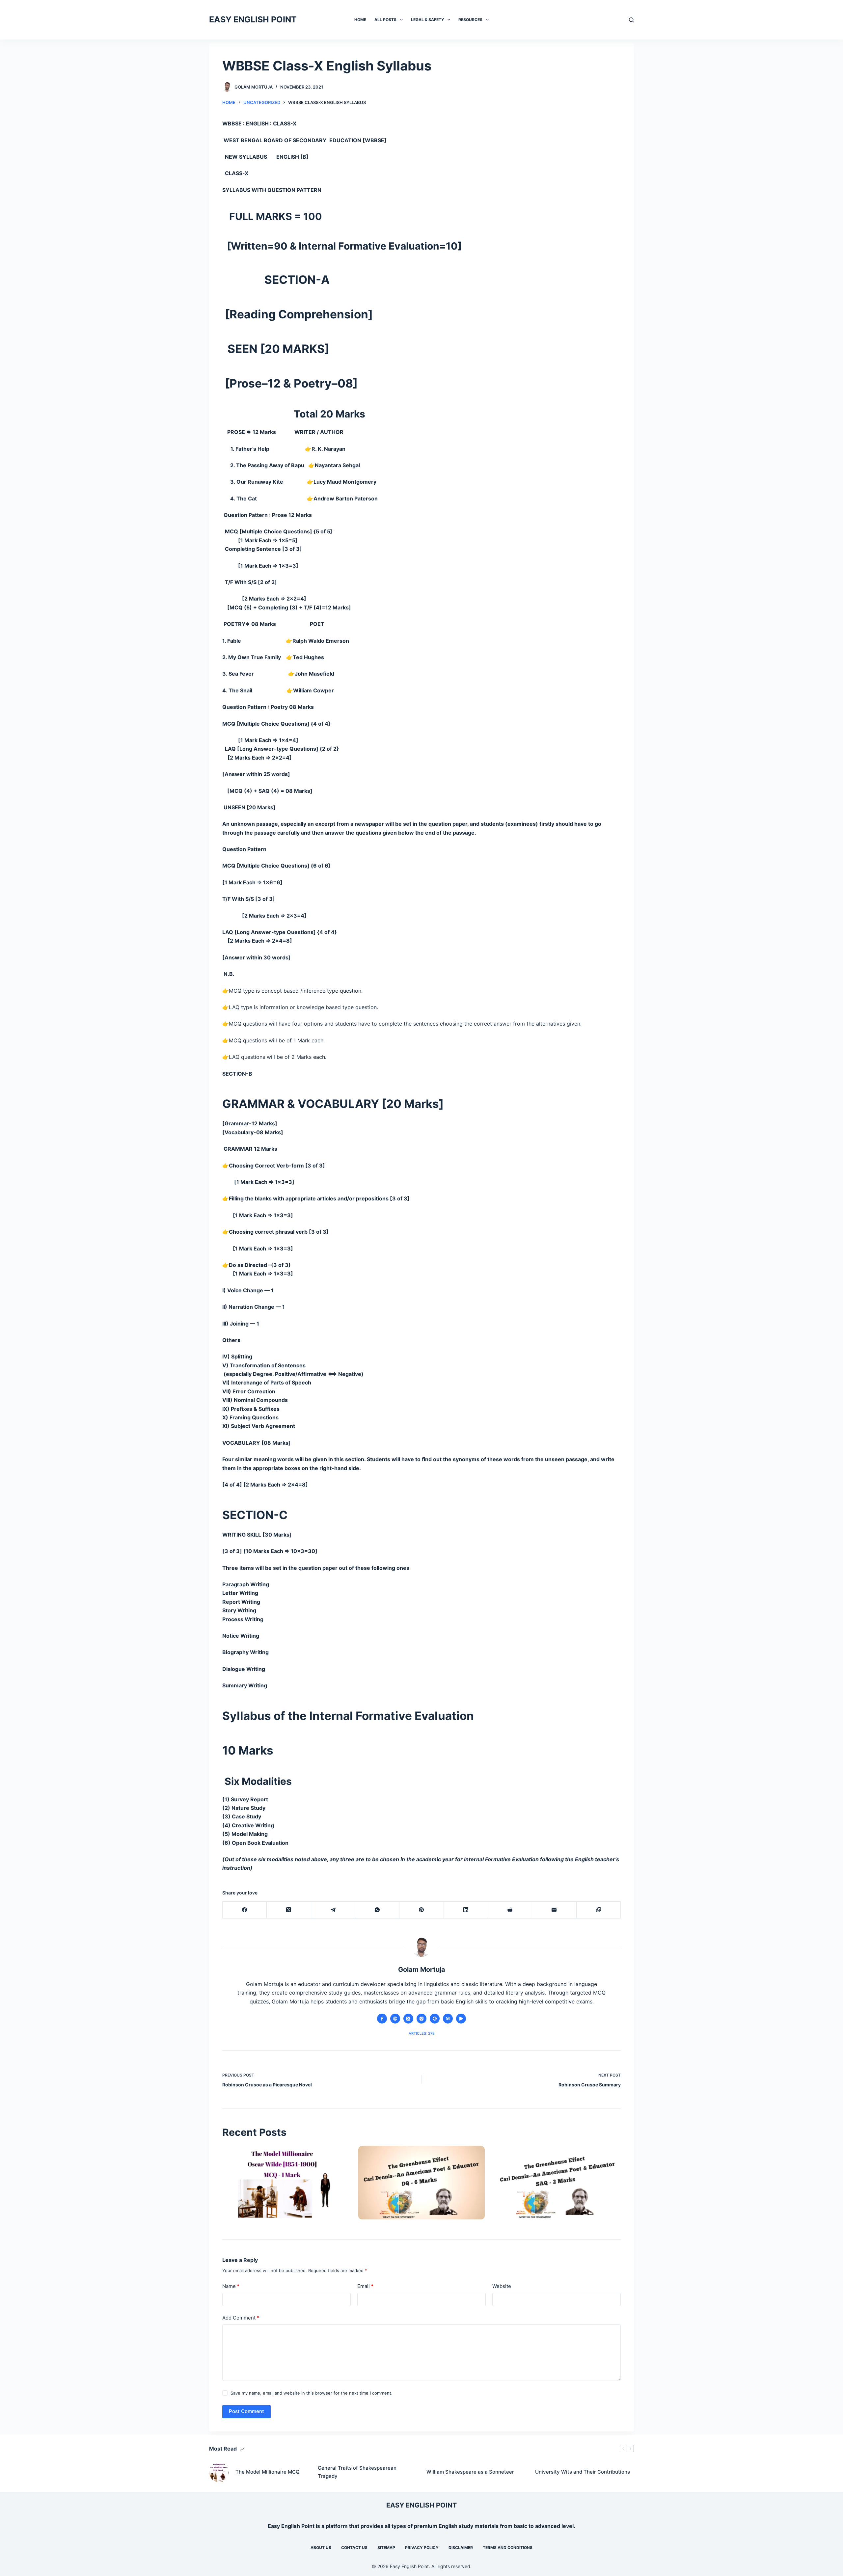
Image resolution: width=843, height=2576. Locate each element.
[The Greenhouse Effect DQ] (421, 2183)
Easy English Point (291, 2526)
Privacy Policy (422, 2548)
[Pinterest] (421, 1910)
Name (231, 2286)
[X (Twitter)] (289, 1910)
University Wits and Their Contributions (583, 2472)
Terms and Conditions (508, 2548)
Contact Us (354, 2548)
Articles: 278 (422, 2033)
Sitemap (386, 2548)
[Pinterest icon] (435, 2019)
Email (365, 2286)
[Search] (631, 20)
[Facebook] (245, 1910)
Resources (470, 20)
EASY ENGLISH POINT (253, 19)
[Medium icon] (448, 2019)
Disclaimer (461, 2548)
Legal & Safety (428, 20)
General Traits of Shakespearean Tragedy (357, 2472)
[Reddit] (510, 1910)
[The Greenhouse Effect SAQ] (558, 2183)
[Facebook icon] (382, 2019)
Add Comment (241, 2318)
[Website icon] (395, 2019)
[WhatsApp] (377, 1910)
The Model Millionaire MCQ (268, 2472)
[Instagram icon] (421, 2019)
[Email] (554, 1910)
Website (502, 2286)
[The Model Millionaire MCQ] (285, 2183)
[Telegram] (333, 1910)
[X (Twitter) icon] (408, 2019)
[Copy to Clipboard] (599, 1910)
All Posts (385, 20)
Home (360, 20)
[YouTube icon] (461, 2019)
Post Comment (246, 2411)
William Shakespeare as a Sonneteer (470, 2472)
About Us (321, 2548)
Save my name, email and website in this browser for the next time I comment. (312, 2393)
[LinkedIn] (466, 1910)
